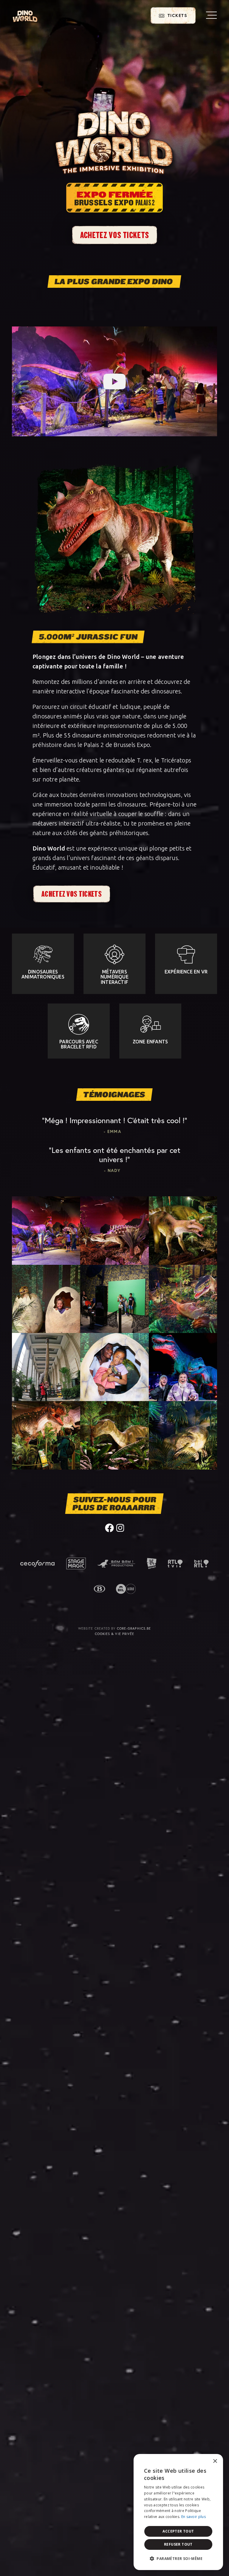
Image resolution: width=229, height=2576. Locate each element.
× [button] (215, 2461)
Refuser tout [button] (178, 2544)
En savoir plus (194, 2517)
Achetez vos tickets (115, 235)
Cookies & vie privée (115, 1634)
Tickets (177, 15)
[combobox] (202, 2461)
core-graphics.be (134, 1628)
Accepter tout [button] (178, 2531)
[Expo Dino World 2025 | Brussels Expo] (25, 16)
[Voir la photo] (46, 1230)
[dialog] (178, 2512)
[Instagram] (120, 1527)
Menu (211, 15)
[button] (178, 2559)
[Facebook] (109, 1527)
